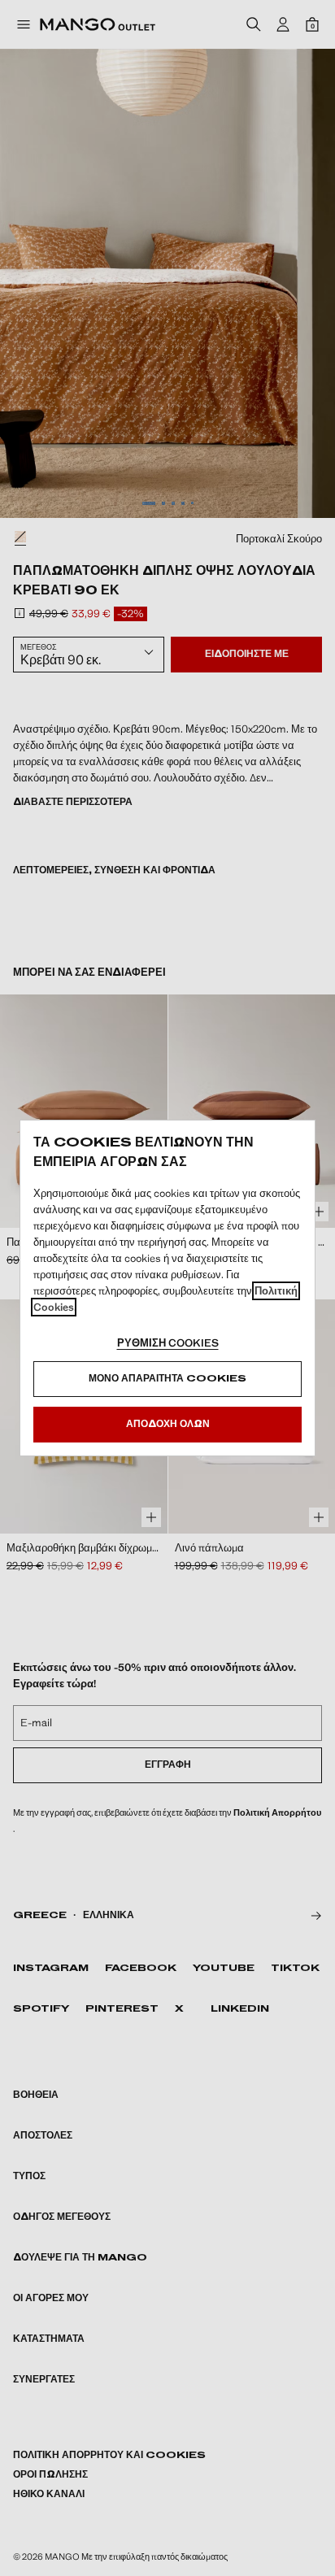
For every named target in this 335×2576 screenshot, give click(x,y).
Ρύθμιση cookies (168, 1343)
